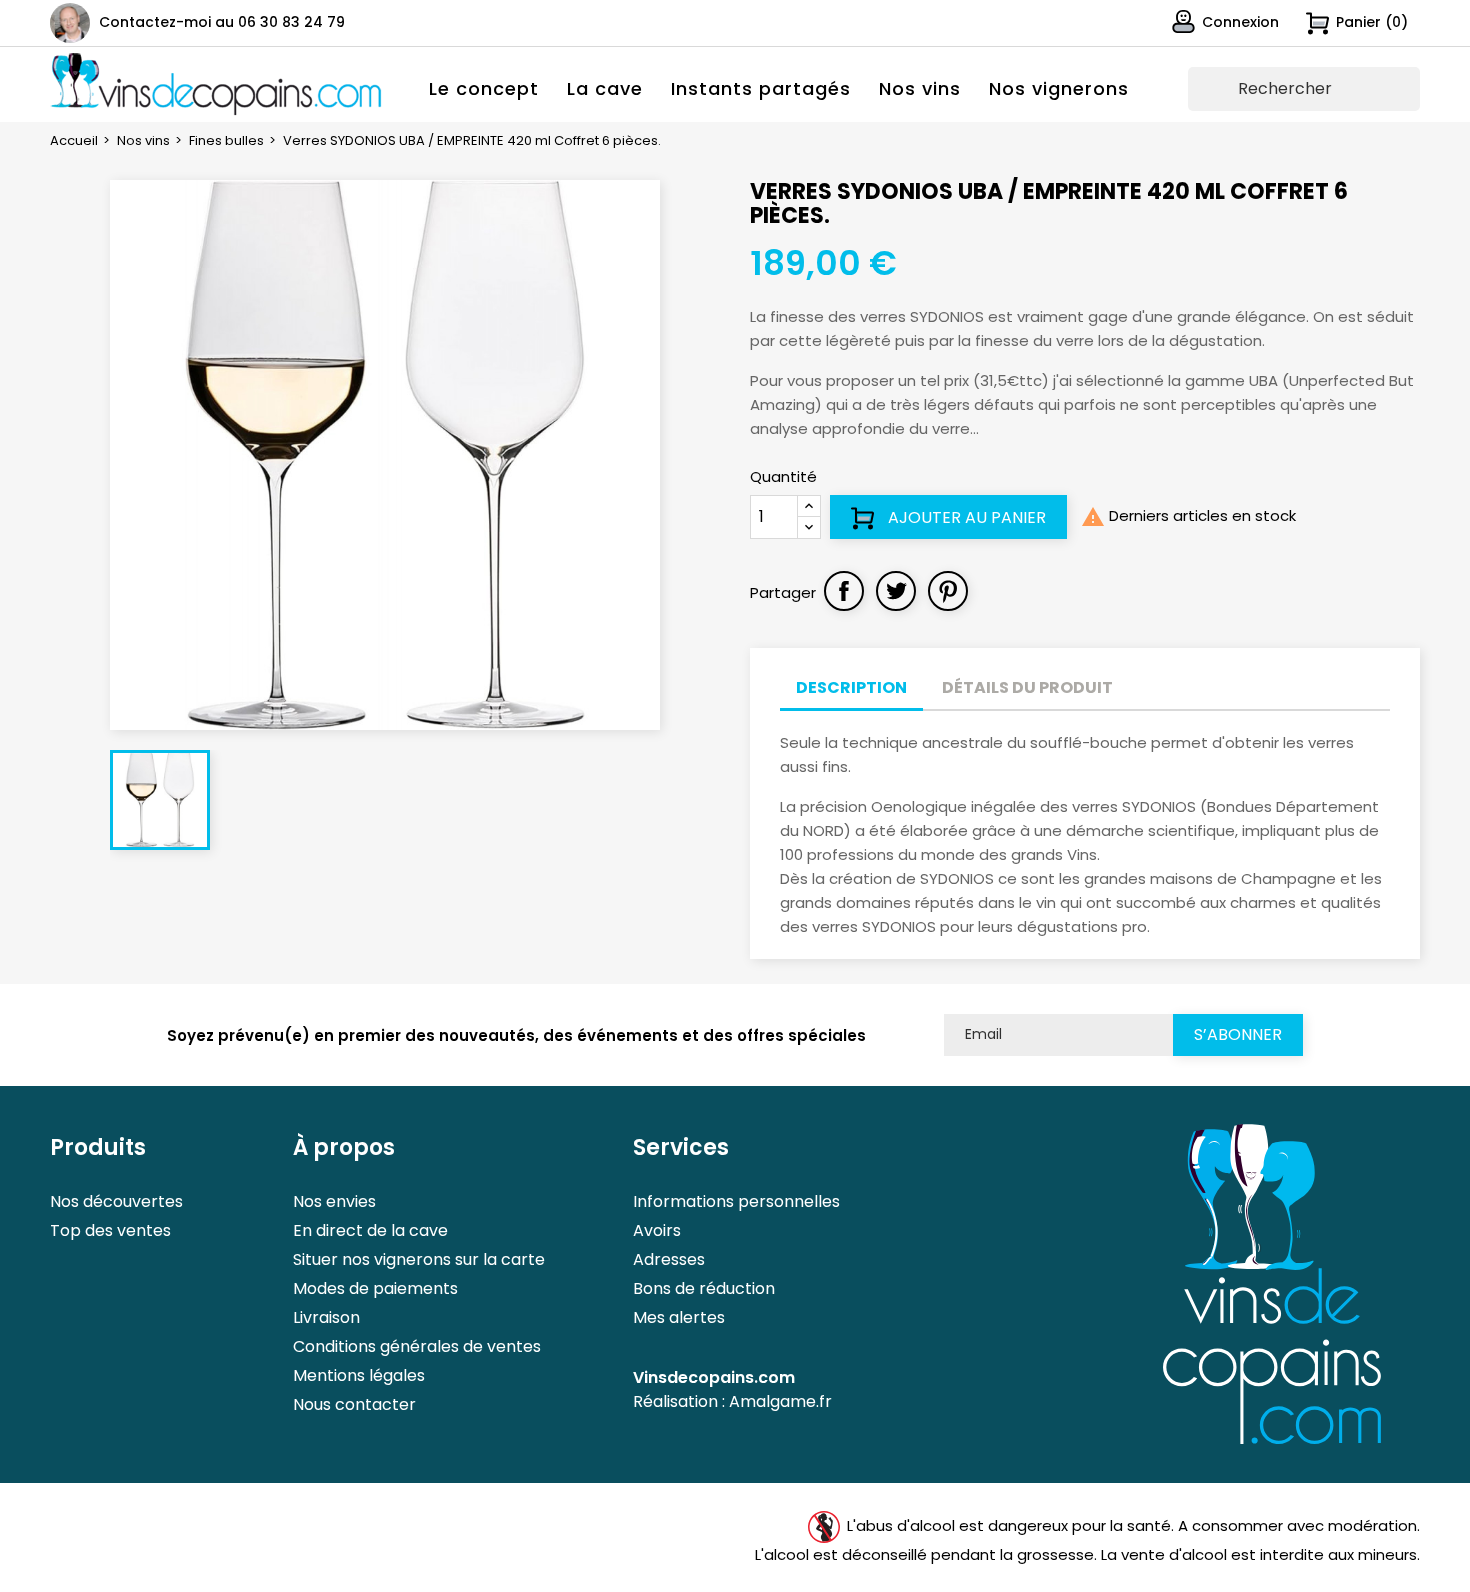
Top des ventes (110, 1230)
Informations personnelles (736, 1201)
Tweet (896, 591)
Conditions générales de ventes (417, 1346)
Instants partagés (761, 88)
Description (851, 687)
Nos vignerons (1059, 88)
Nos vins (920, 88)
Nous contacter (354, 1404)
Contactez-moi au (222, 22)
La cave (605, 88)
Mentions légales (359, 1375)
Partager (844, 591)
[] (1412, 102)
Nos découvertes (116, 1201)
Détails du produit (1027, 687)
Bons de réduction (704, 1288)
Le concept (484, 88)
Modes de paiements (375, 1288)
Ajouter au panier (965, 517)
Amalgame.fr (780, 1401)
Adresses (669, 1259)
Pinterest (948, 591)
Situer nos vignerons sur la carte (419, 1259)
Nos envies (334, 1201)
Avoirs (657, 1230)
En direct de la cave (370, 1230)
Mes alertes (679, 1317)
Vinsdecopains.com (714, 1377)
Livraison (326, 1317)
